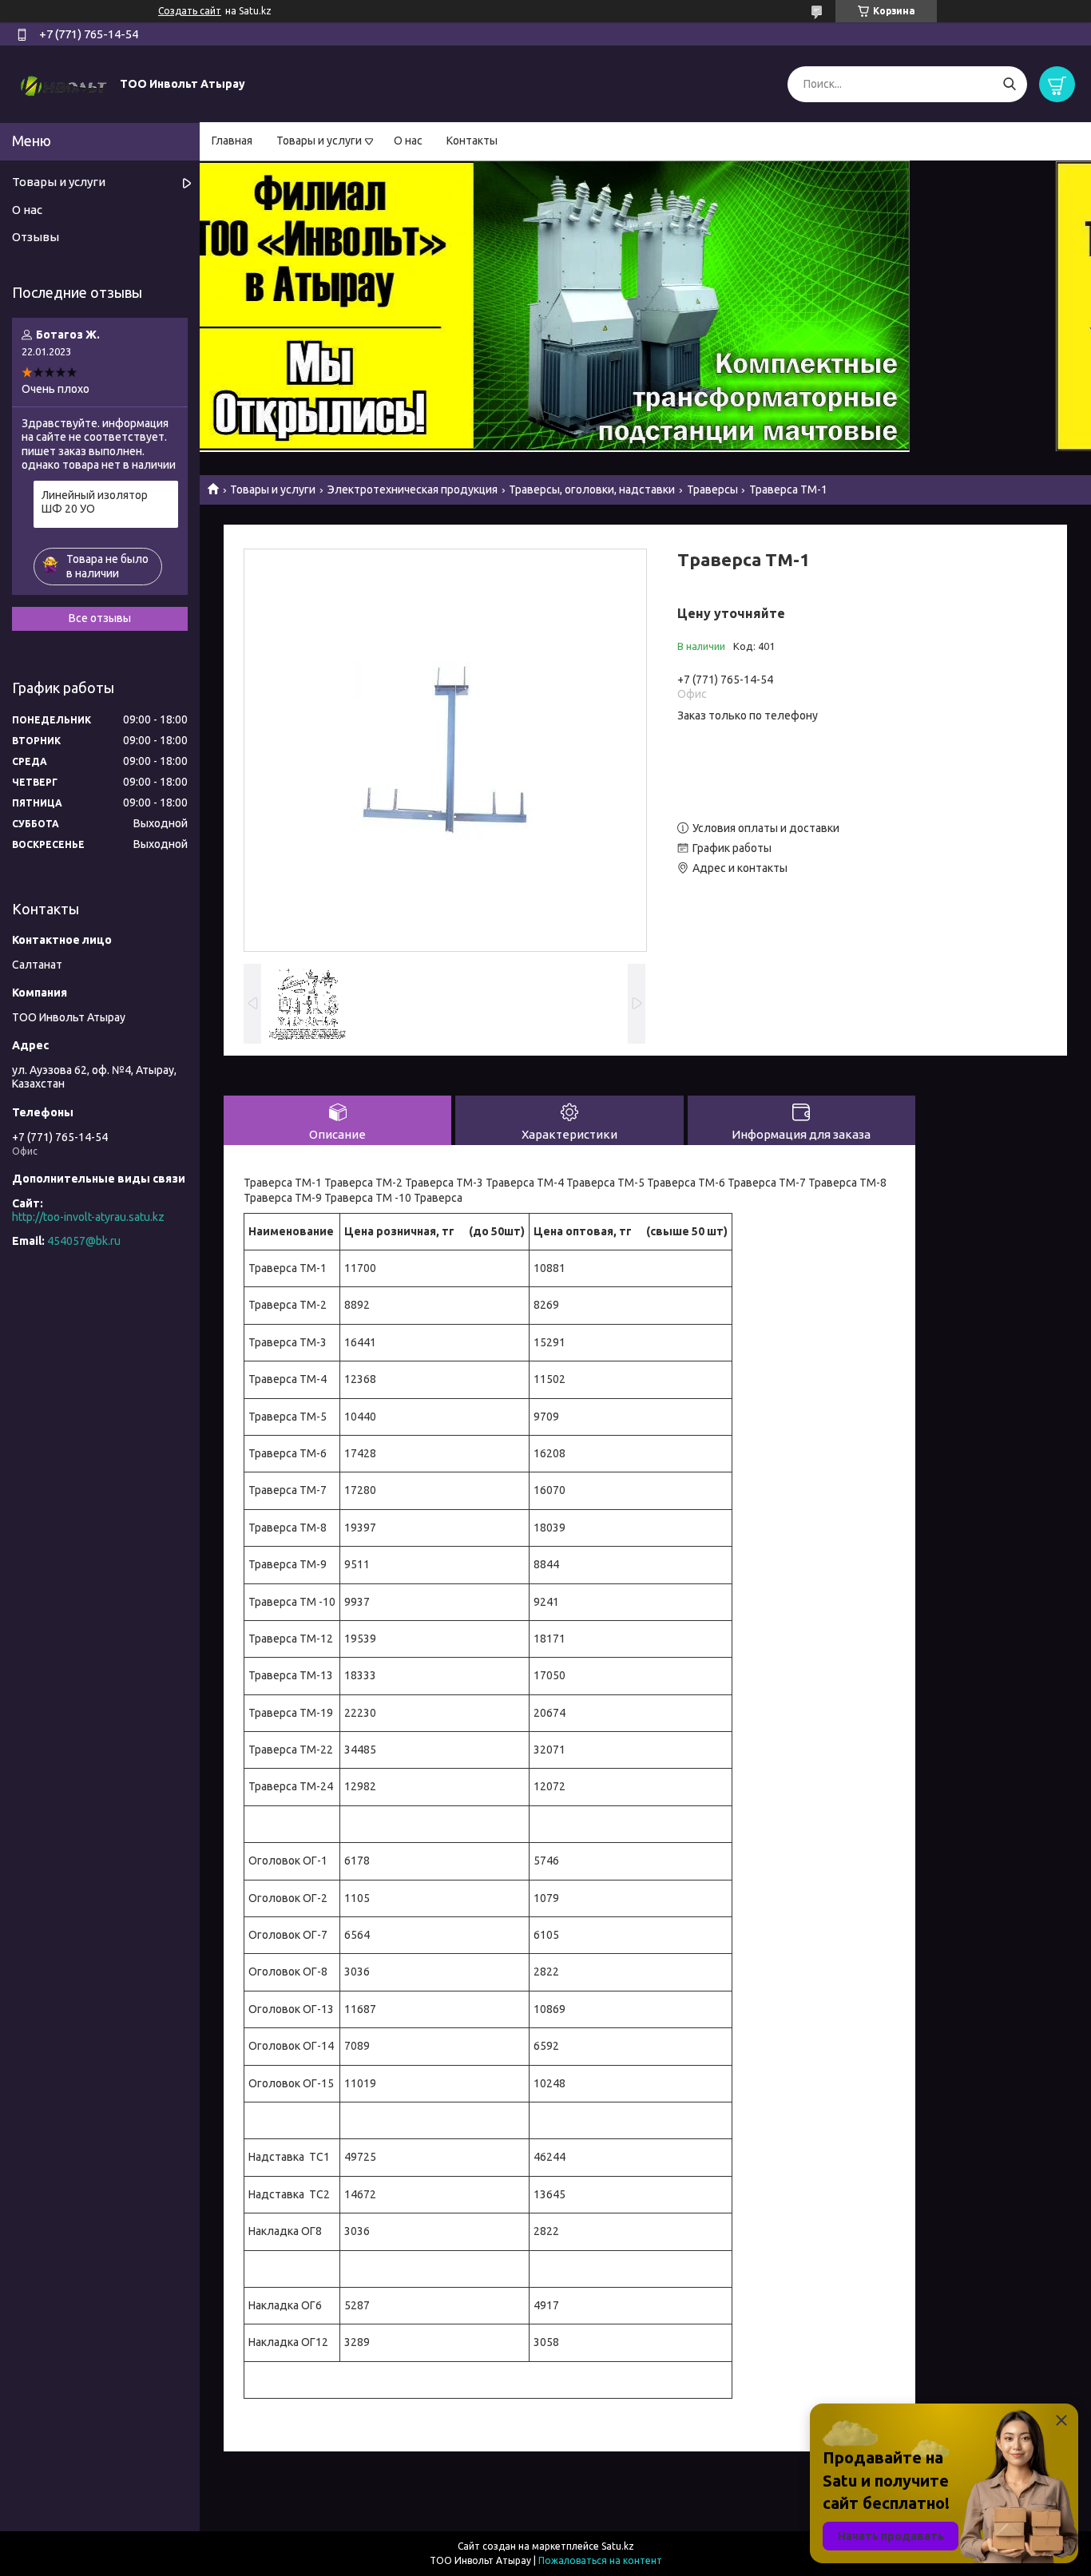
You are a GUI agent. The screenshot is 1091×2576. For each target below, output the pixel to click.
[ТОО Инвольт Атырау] (64, 83)
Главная (232, 141)
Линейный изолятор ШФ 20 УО (95, 502)
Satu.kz (618, 2546)
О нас (408, 141)
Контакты (472, 141)
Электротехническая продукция (413, 489)
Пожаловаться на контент (600, 2560)
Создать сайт (190, 11)
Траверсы (712, 489)
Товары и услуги (319, 141)
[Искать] (1009, 84)
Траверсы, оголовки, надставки (592, 489)
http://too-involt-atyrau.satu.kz (88, 1217)
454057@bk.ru (84, 1241)
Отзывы (36, 237)
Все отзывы (100, 618)
